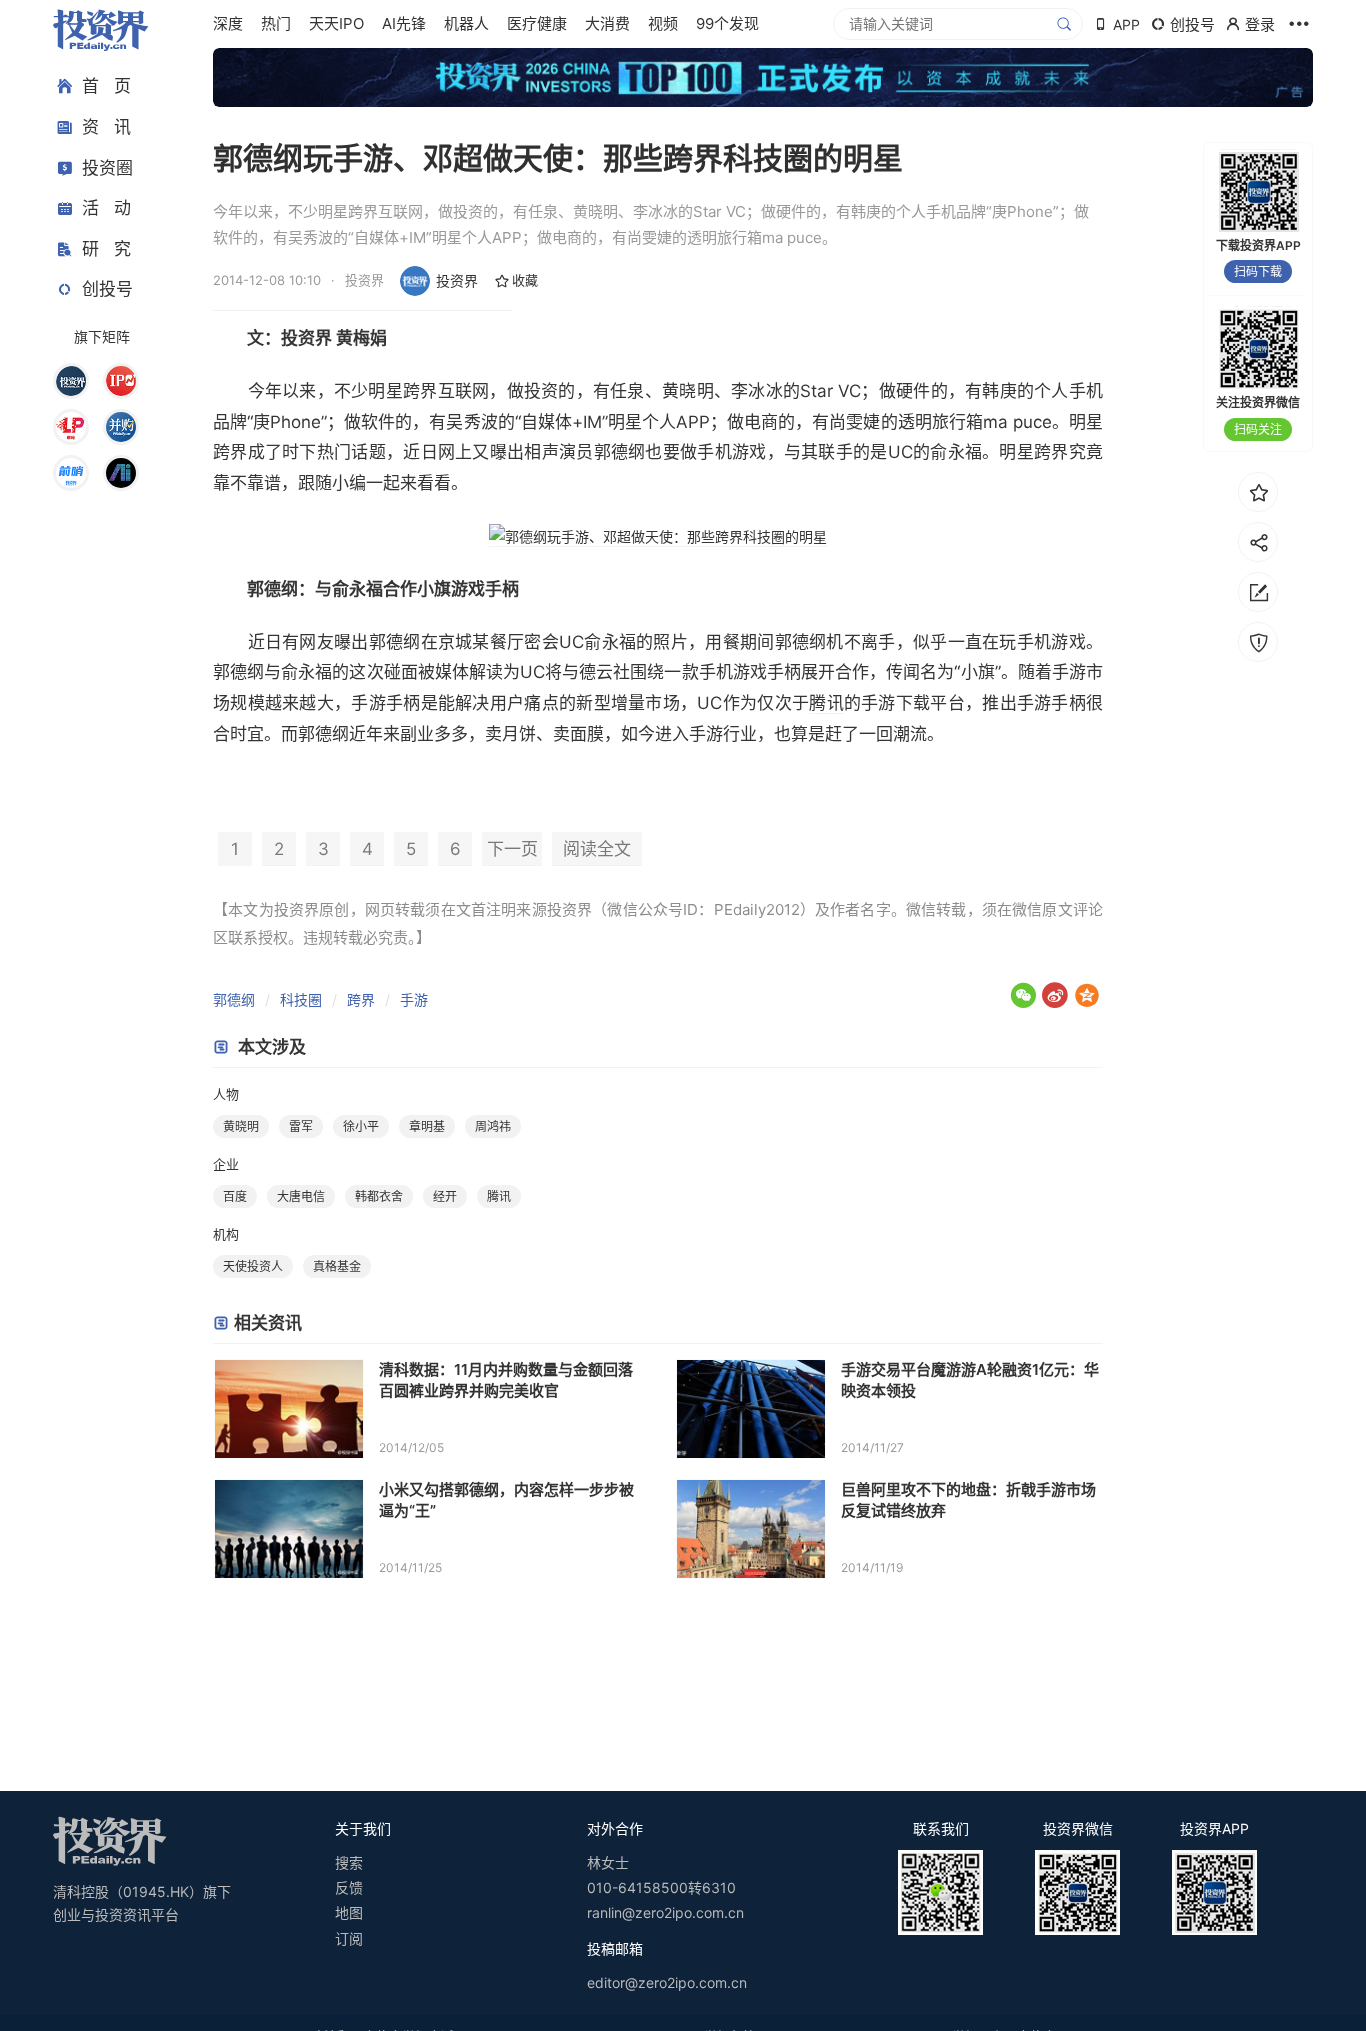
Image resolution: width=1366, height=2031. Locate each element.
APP (1126, 24)
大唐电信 (301, 1196)
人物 (226, 1094)
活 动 (106, 208)
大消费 (607, 23)
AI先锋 (404, 23)
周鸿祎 (493, 1126)
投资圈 (107, 167)
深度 (228, 23)
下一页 (512, 849)
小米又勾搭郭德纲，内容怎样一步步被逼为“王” (506, 1500)
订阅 (349, 1938)
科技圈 (301, 999)
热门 (276, 23)
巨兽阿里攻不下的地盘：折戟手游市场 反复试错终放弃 (968, 1500)
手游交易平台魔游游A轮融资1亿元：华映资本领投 (970, 1380)
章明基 (427, 1126)
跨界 (361, 999)
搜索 (349, 1862)
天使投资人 (253, 1266)
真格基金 (337, 1266)
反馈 (349, 1887)
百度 (235, 1196)
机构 (226, 1234)
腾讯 (826, 703)
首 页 (106, 86)
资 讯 (106, 127)
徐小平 (361, 1126)
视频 (663, 23)
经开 (445, 1196)
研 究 (106, 248)
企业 (226, 1164)
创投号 (107, 289)
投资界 (457, 280)
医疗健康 (537, 23)
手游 (414, 999)
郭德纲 (234, 999)
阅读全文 (597, 849)
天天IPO (336, 23)
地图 (349, 1912)
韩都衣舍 (379, 1196)
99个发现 (727, 23)
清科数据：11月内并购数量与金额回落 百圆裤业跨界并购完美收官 (506, 1380)
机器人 (466, 23)
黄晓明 (241, 1126)
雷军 (301, 1126)
